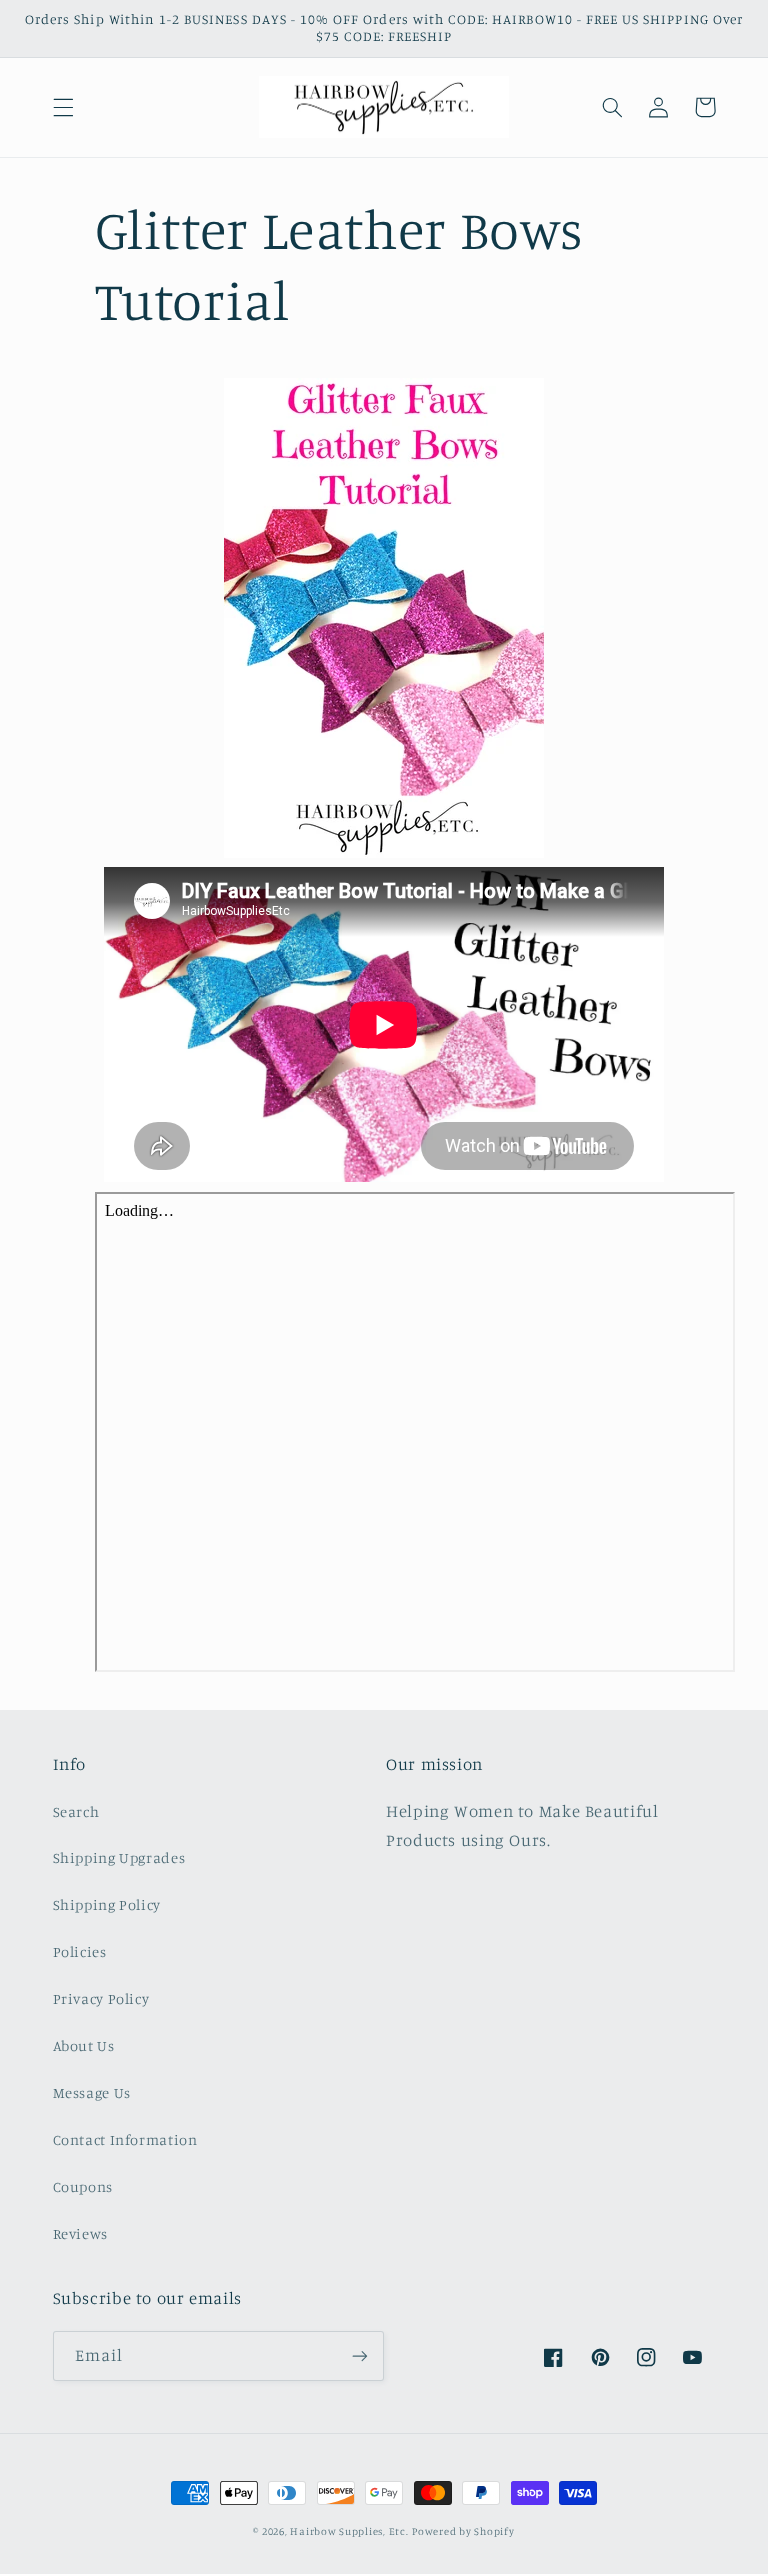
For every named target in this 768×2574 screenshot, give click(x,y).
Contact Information (125, 2139)
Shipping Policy (107, 1904)
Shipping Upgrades (119, 1857)
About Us (84, 2045)
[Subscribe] (360, 2355)
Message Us (92, 2092)
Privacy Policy (101, 1998)
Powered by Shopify (463, 2531)
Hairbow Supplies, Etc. (349, 2531)
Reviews (80, 2233)
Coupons (83, 2186)
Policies (80, 1951)
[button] (63, 107)
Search (76, 1811)
